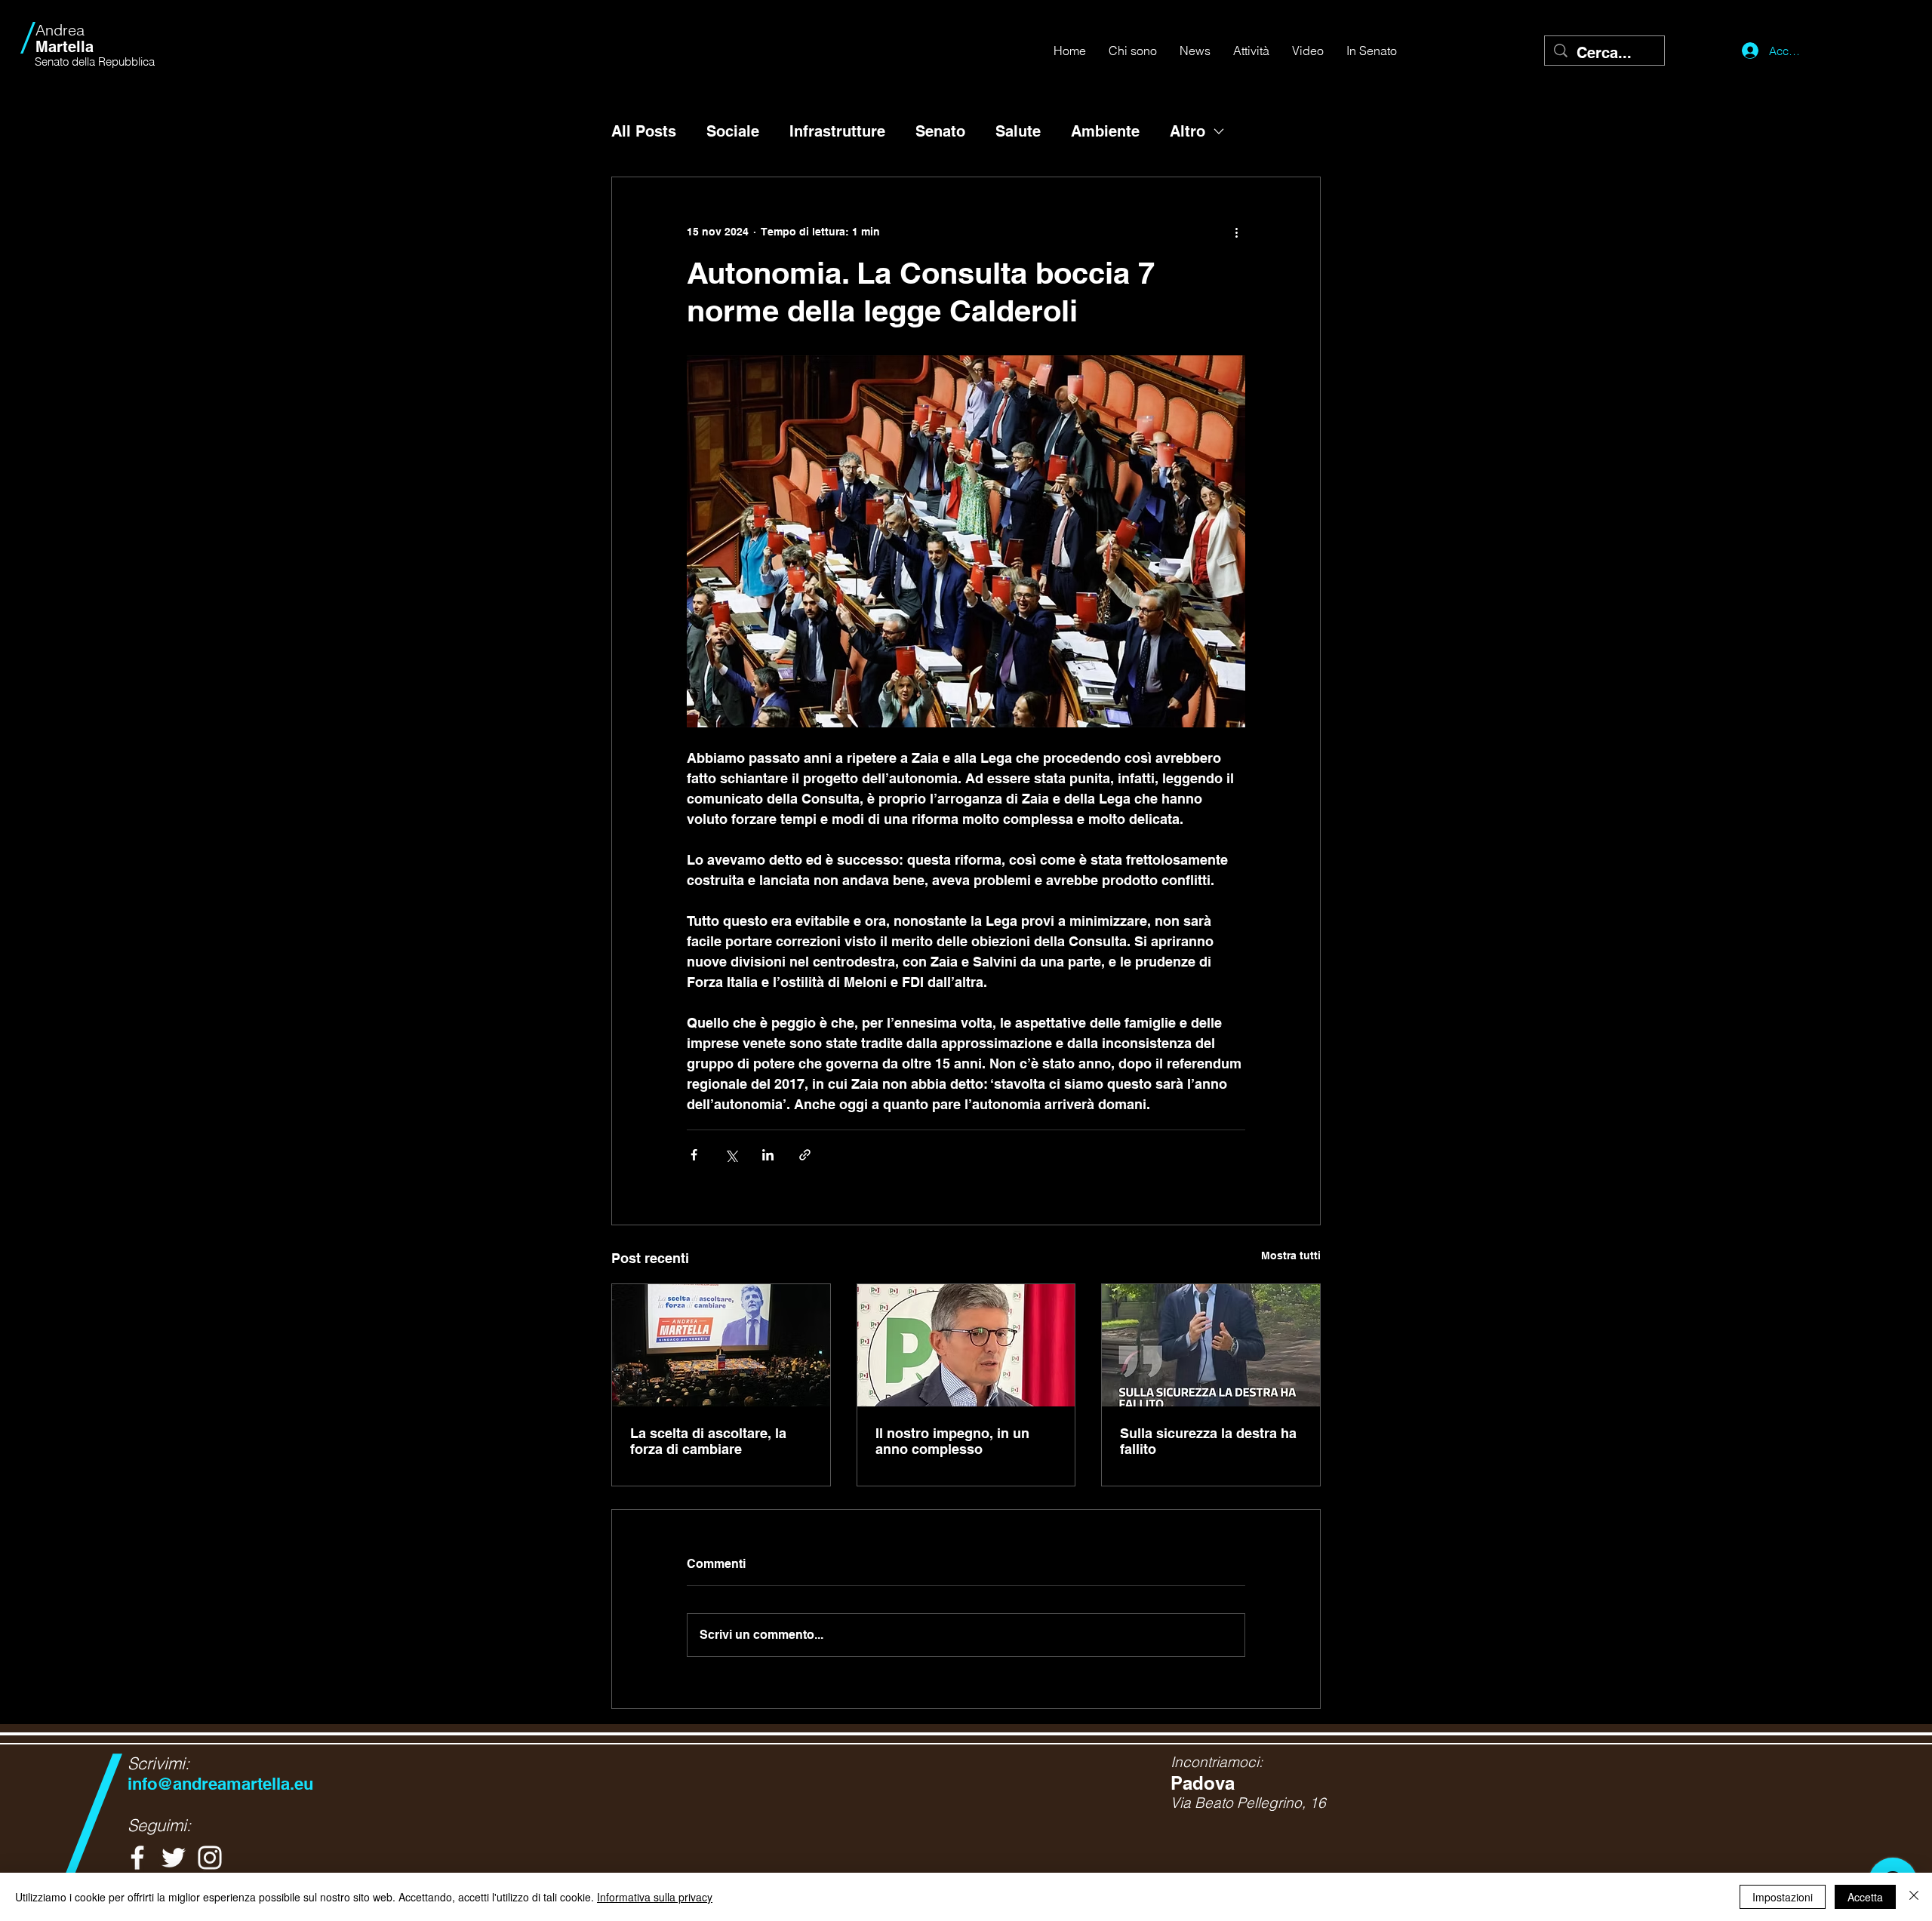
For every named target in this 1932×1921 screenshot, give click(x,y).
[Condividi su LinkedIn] (768, 1155)
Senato (940, 131)
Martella (65, 38)
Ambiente (1105, 131)
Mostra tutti (1291, 1256)
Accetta (1865, 1897)
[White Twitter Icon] (174, 1858)
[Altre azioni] (1236, 232)
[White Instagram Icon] (210, 1858)
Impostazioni (1783, 1897)
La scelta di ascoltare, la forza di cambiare (708, 1441)
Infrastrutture (837, 131)
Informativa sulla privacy (655, 1897)
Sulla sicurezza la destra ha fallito (1208, 1441)
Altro (1188, 131)
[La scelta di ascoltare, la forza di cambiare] (721, 1345)
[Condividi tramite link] (805, 1155)
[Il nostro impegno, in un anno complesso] (966, 1345)
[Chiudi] (1914, 1897)
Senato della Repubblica (95, 61)
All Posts (644, 131)
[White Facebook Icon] (137, 1858)
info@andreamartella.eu (220, 1784)
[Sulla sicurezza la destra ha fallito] (1211, 1345)
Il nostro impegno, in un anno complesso (952, 1441)
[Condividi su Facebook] (694, 1155)
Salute (1018, 131)
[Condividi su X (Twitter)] (731, 1155)
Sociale (733, 131)
